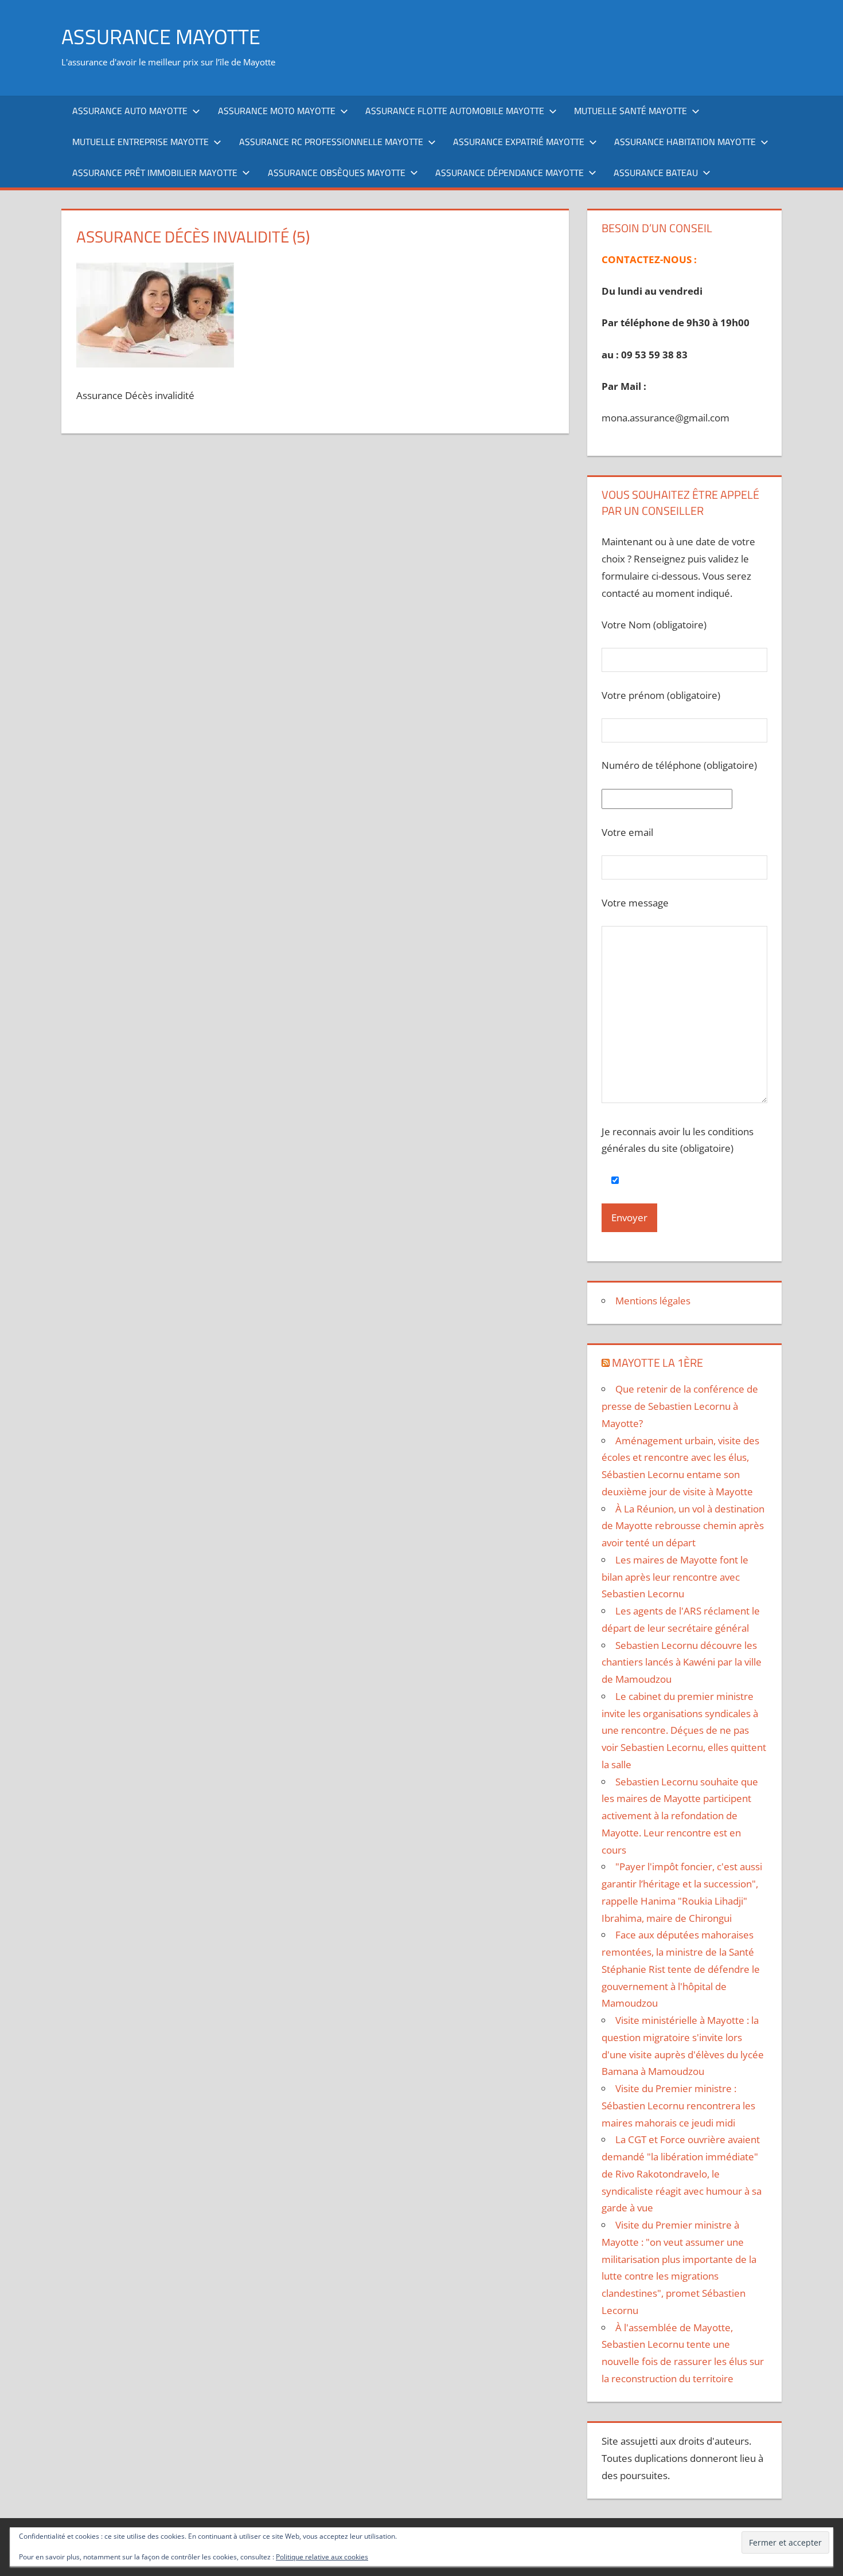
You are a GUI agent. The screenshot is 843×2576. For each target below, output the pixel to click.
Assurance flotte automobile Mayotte (455, 111)
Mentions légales (653, 1301)
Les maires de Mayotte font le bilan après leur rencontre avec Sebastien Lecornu (675, 1577)
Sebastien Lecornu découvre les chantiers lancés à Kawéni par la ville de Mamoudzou (682, 1662)
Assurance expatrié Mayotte (519, 142)
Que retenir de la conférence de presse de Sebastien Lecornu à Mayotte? (680, 1406)
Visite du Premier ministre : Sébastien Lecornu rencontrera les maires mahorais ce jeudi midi (678, 2106)
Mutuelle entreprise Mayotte (140, 142)
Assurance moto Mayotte (277, 111)
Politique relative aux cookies (322, 2557)
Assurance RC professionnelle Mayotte (331, 142)
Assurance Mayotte (161, 36)
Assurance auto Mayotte (130, 111)
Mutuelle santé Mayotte (631, 111)
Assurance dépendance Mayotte (510, 173)
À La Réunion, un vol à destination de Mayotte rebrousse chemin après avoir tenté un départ (683, 1526)
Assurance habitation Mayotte (685, 142)
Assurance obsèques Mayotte (337, 173)
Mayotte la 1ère (657, 1363)
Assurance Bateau (656, 173)
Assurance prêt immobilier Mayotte (155, 173)
